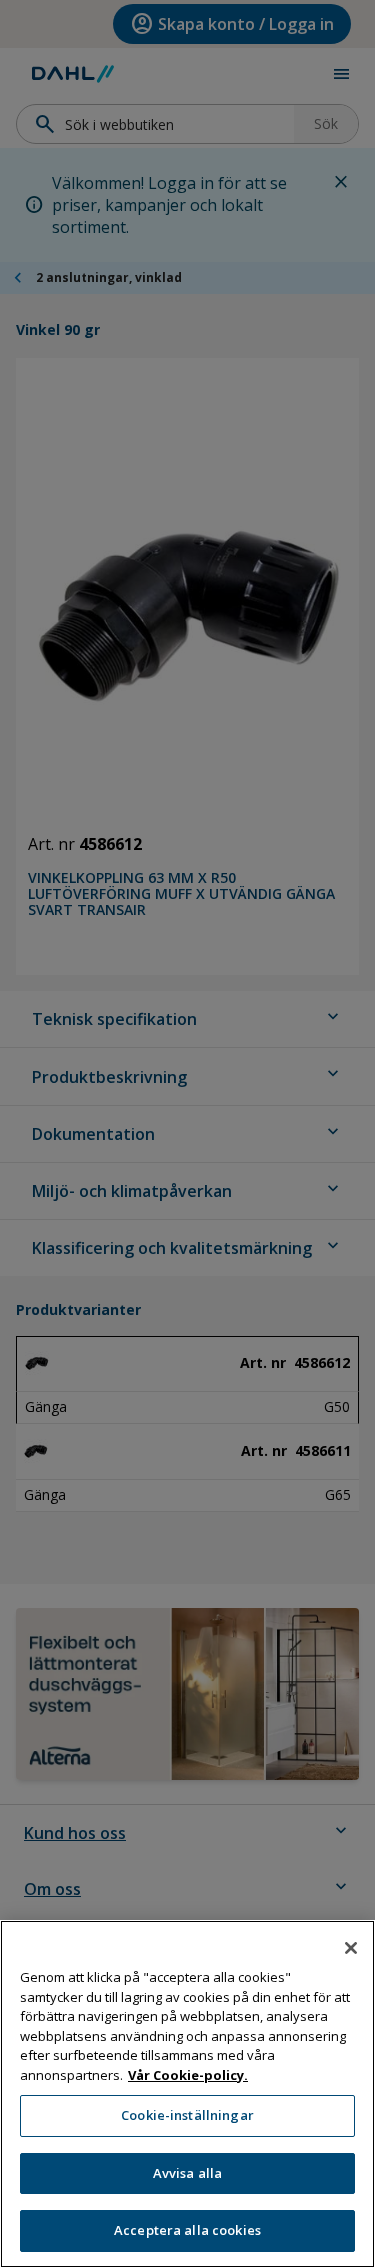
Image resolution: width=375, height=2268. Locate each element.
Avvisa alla (187, 2173)
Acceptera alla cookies (187, 2230)
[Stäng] (351, 1948)
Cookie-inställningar (187, 2115)
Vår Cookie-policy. (188, 2075)
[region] (187, 2094)
